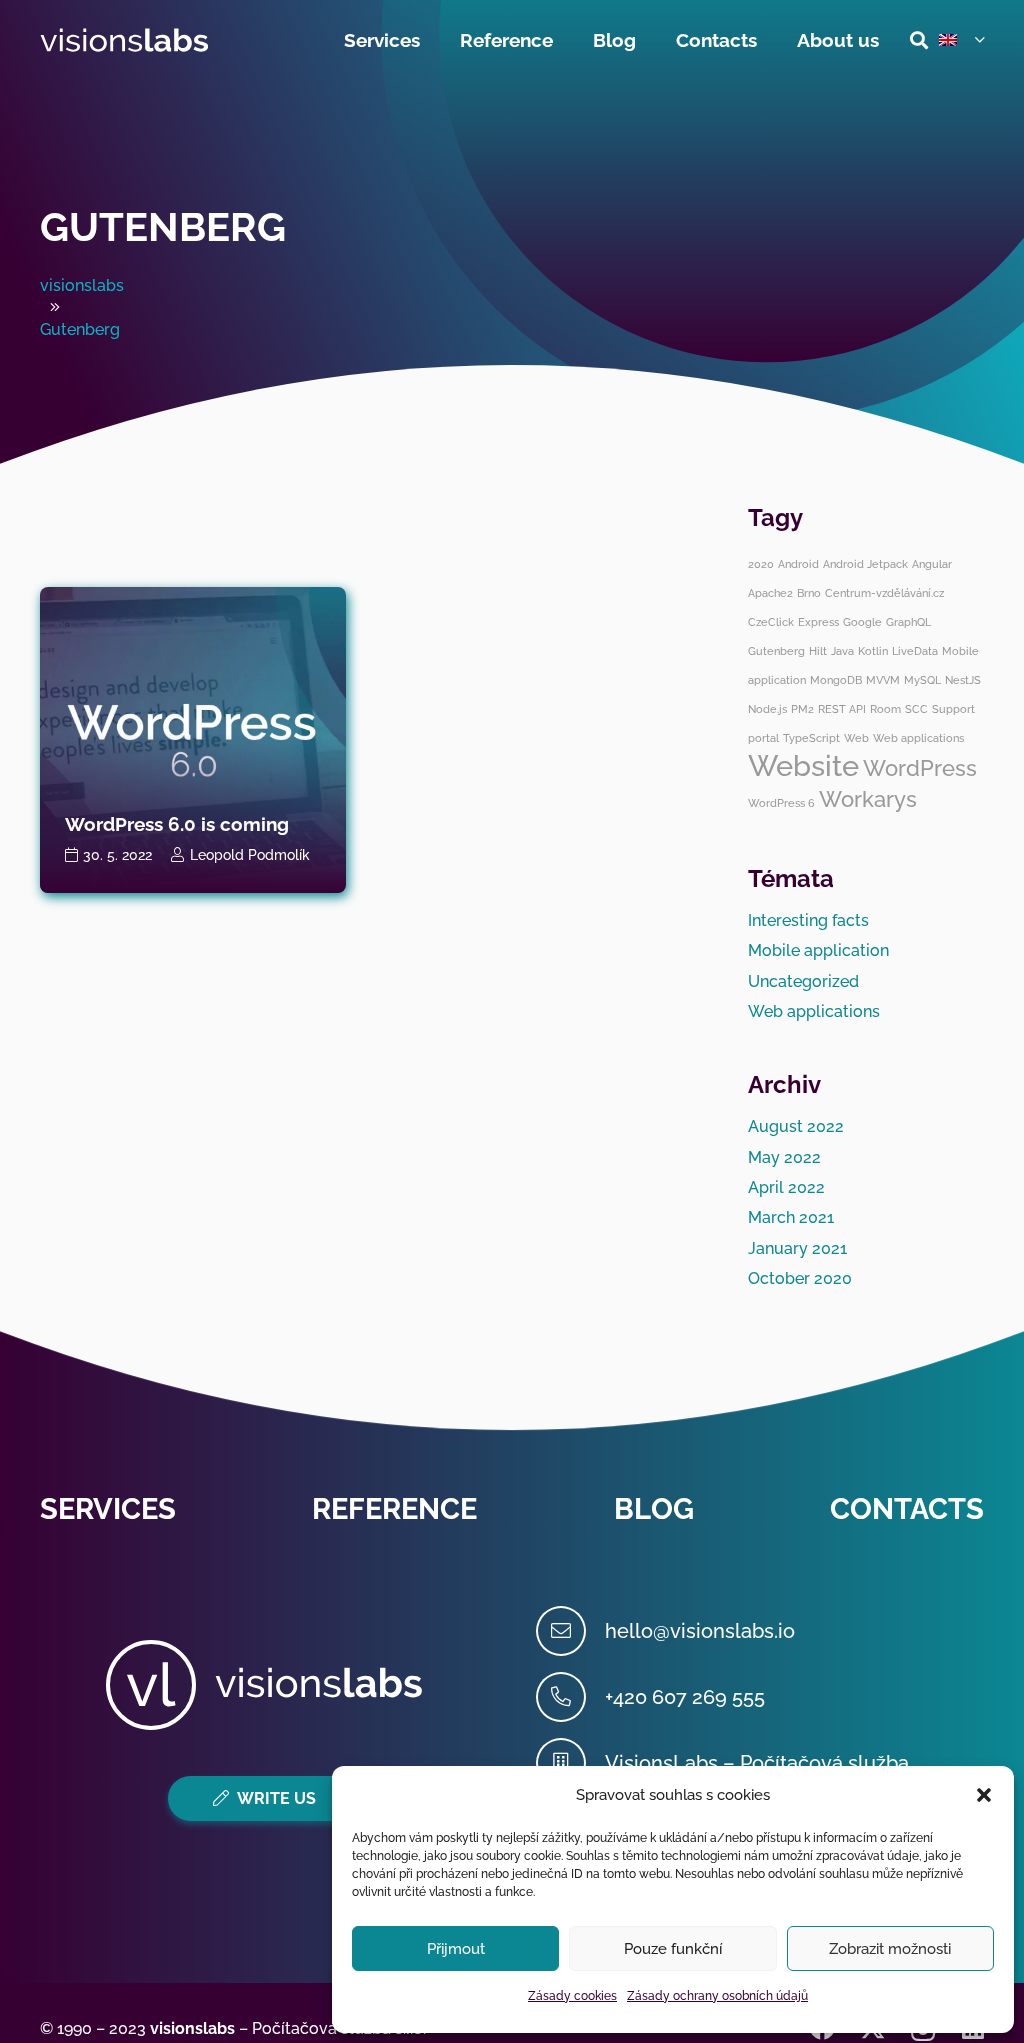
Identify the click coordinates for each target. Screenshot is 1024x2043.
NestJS (963, 680)
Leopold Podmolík (250, 854)
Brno (809, 593)
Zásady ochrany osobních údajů (717, 1996)
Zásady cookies (572, 1996)
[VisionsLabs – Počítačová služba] (570, 1763)
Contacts (907, 1509)
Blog (654, 1509)
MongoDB (836, 680)
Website (803, 765)
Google (862, 622)
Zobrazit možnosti (890, 1949)
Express (818, 622)
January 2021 (797, 1248)
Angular (932, 564)
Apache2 (770, 593)
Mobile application (818, 950)
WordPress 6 (781, 803)
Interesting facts (808, 920)
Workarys (868, 799)
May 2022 (784, 1157)
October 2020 (800, 1278)
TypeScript (811, 738)
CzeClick (771, 622)
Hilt (818, 651)
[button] (984, 1795)
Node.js (767, 709)
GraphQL (908, 622)
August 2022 (796, 1126)
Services (108, 1509)
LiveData (915, 651)
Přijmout (456, 1949)
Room (885, 709)
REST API (842, 709)
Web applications (918, 738)
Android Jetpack (865, 564)
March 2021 (791, 1217)
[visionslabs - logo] (124, 40)
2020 (761, 564)
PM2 (802, 709)
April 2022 (786, 1187)
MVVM (883, 680)
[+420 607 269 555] (570, 1697)
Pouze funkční (673, 1949)
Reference (394, 1509)
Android (798, 564)
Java (842, 651)
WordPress (920, 768)
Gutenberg (163, 226)
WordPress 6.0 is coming (177, 824)
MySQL (922, 680)
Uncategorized (803, 981)
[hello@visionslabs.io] (570, 1631)
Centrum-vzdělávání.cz (884, 593)
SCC (916, 709)
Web (856, 738)
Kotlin (873, 651)
